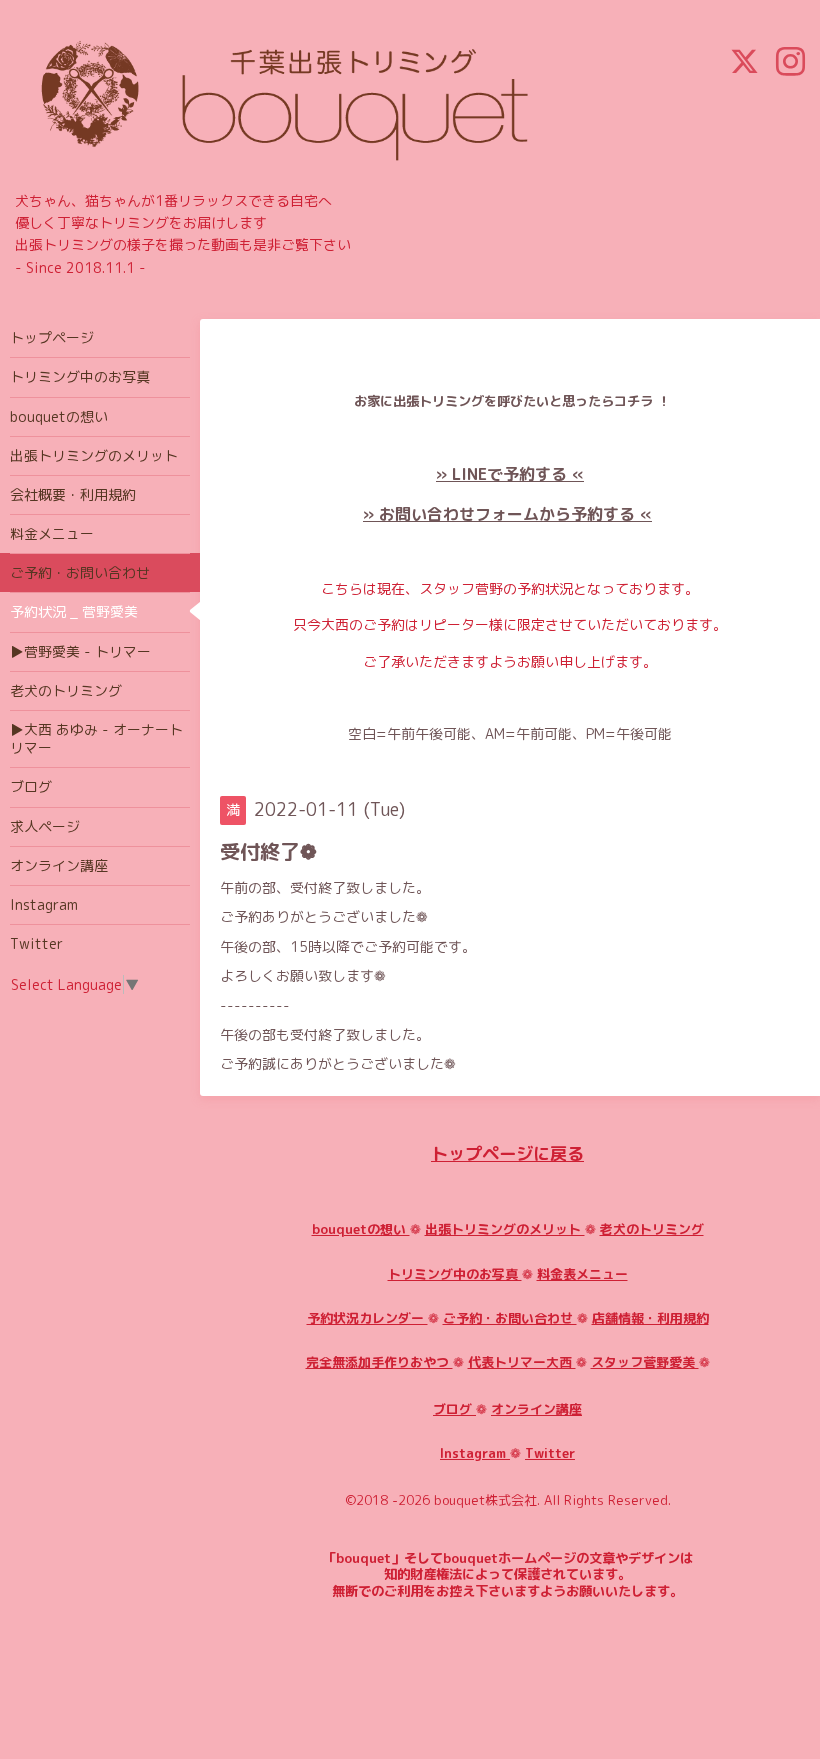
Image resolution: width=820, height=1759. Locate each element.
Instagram (475, 1453)
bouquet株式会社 (485, 1500)
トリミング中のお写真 (455, 1274)
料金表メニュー (582, 1274)
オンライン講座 (536, 1409)
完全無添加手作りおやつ (379, 1362)
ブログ (454, 1409)
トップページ (52, 337)
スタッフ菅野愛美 (645, 1362)
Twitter (550, 1453)
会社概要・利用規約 (73, 494)
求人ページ (45, 826)
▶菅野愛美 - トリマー (80, 651)
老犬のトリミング (652, 1229)
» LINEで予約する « (510, 474)
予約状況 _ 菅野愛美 (74, 611)
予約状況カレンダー (367, 1318)
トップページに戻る (507, 1153)
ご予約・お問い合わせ (510, 1318)
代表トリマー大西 (522, 1362)
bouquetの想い (361, 1229)
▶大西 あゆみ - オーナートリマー (96, 738)
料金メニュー (52, 533)
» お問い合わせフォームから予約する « (507, 514)
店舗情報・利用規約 (650, 1318)
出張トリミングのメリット (505, 1229)
